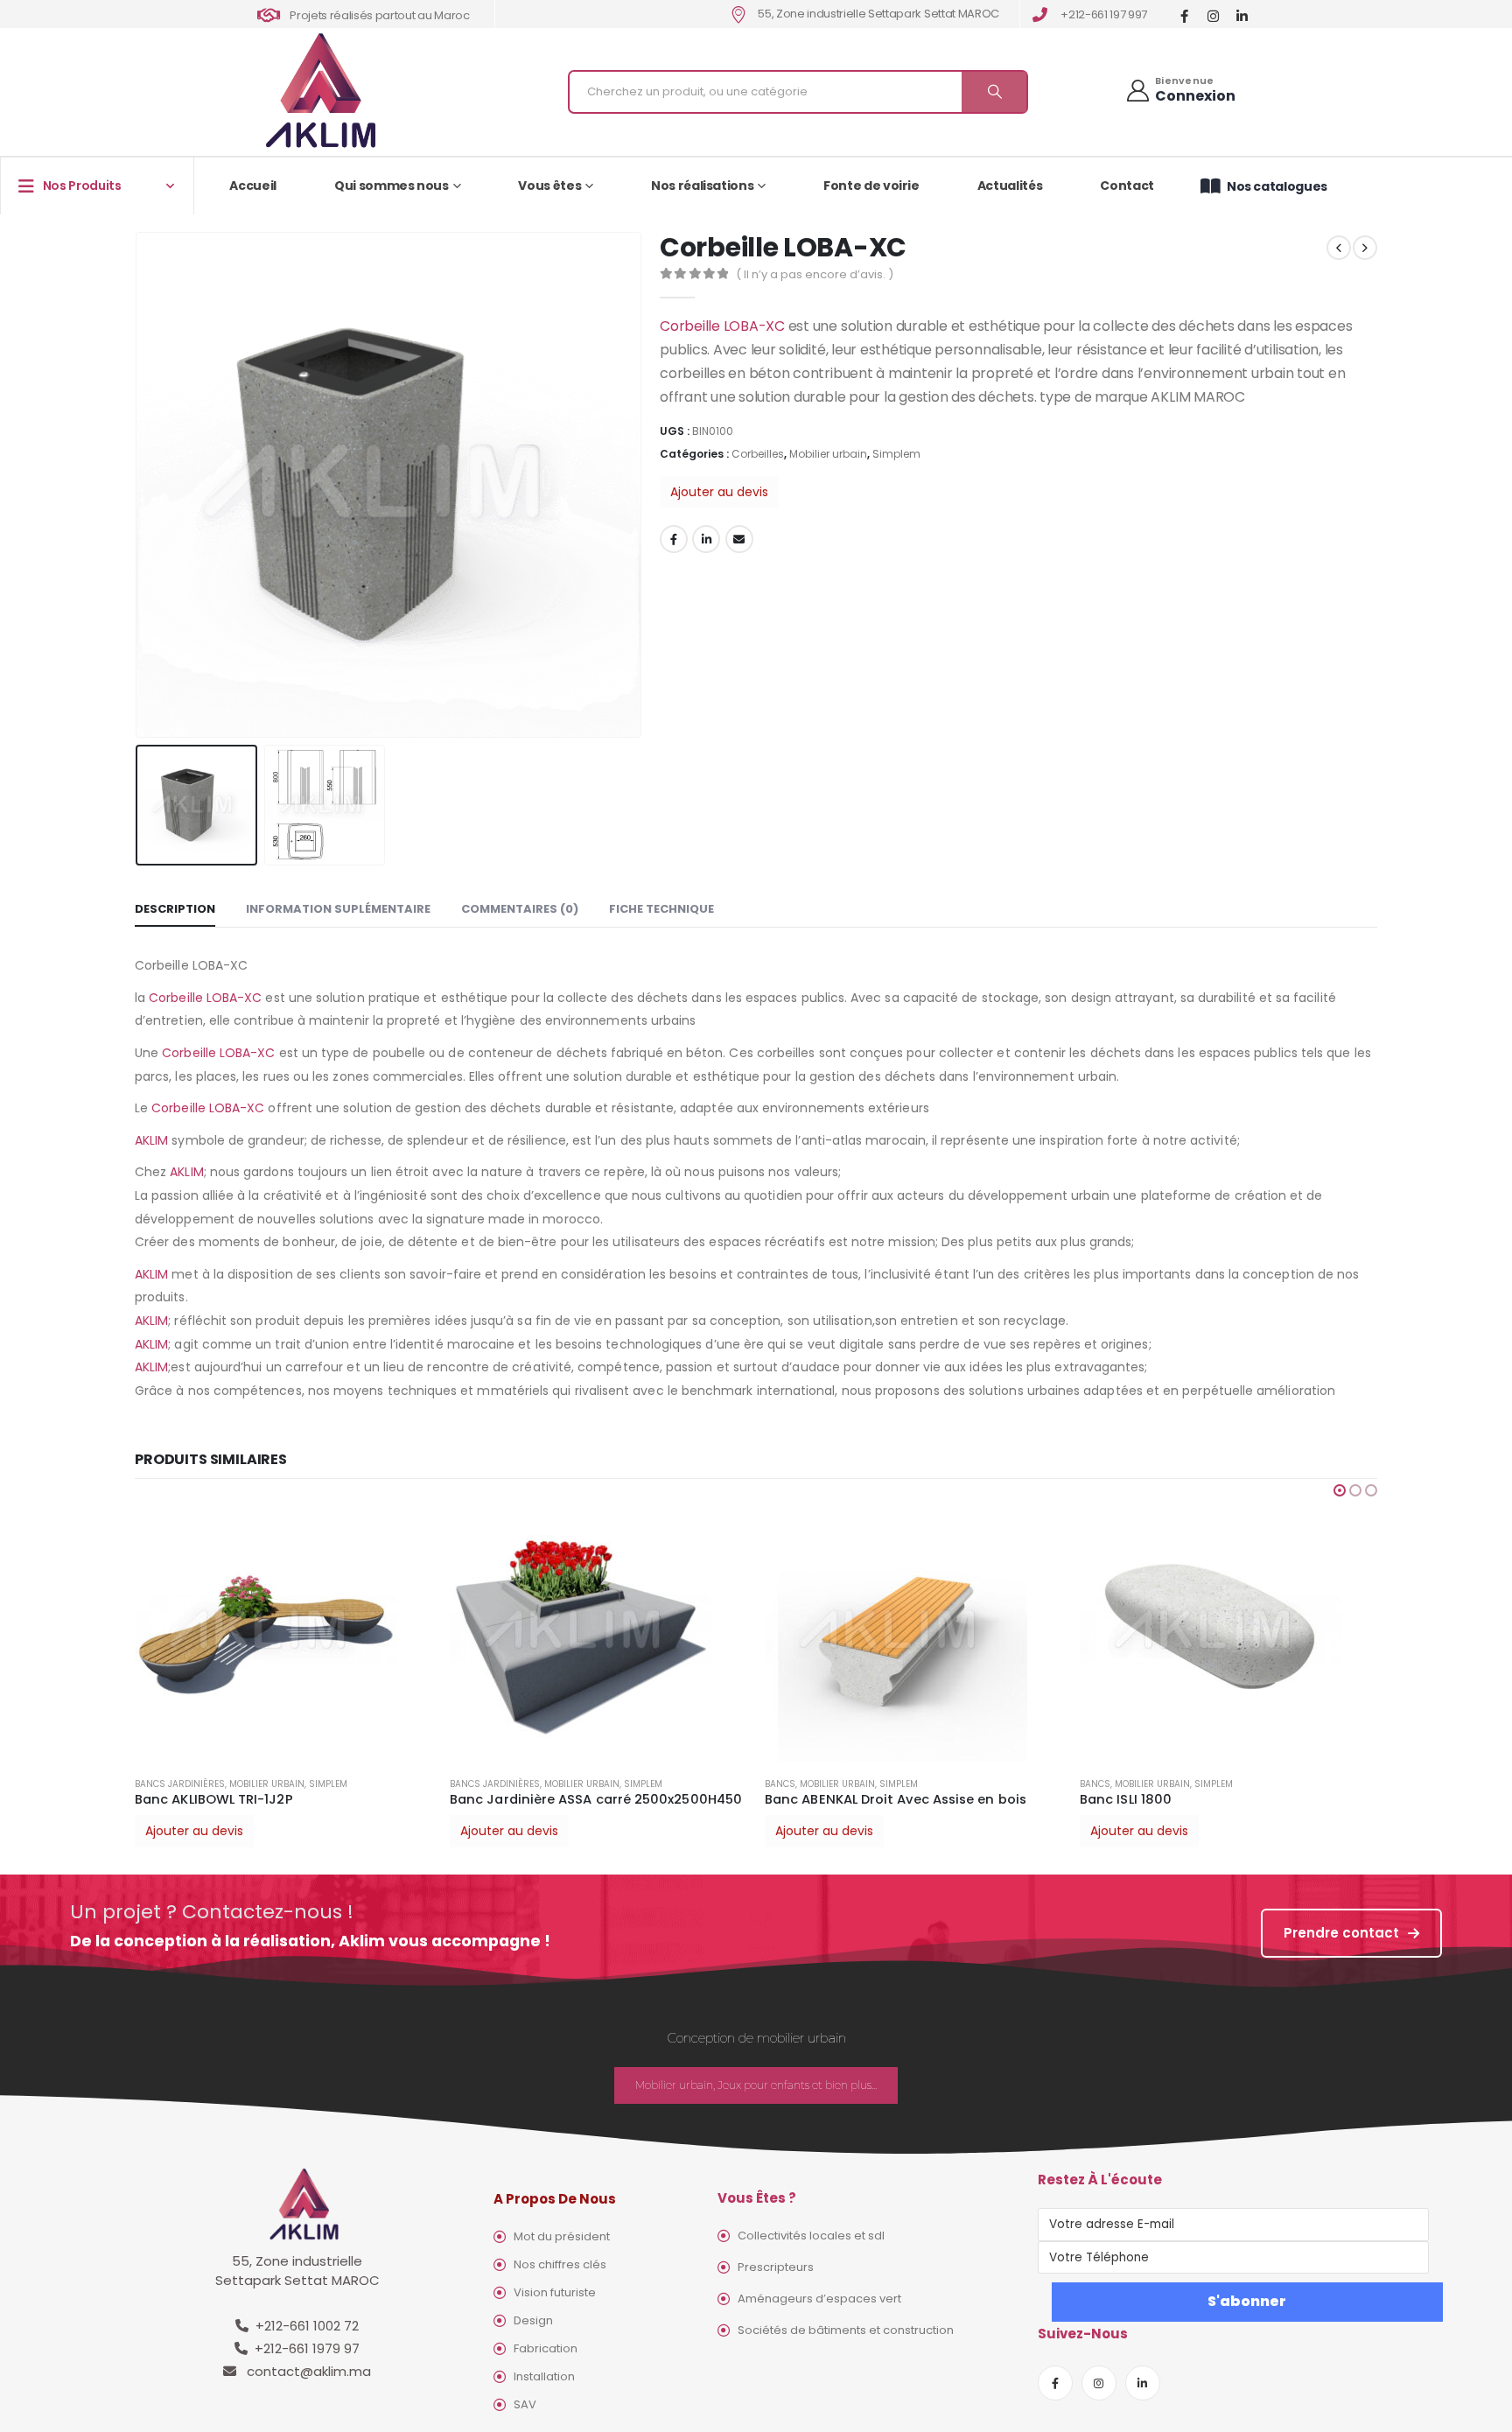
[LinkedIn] (1242, 15)
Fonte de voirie (871, 186)
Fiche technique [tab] (661, 909)
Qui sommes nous (392, 186)
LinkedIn (706, 539)
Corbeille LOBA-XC (722, 326)
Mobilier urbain (828, 454)
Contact (1127, 186)
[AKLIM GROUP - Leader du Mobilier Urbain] (321, 91)
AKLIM (151, 1140)
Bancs (780, 1784)
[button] (1340, 1490)
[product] (283, 1631)
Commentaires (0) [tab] (520, 909)
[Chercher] (994, 92)
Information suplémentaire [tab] (338, 909)
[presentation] (139, 485)
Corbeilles (758, 454)
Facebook (674, 539)
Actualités (1010, 186)
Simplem (896, 454)
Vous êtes (549, 186)
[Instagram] (1213, 15)
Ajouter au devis (719, 492)
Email (739, 539)
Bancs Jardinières (180, 1784)
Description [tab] (175, 909)
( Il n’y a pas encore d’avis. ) (815, 274)
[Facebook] (1184, 15)
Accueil (253, 186)
